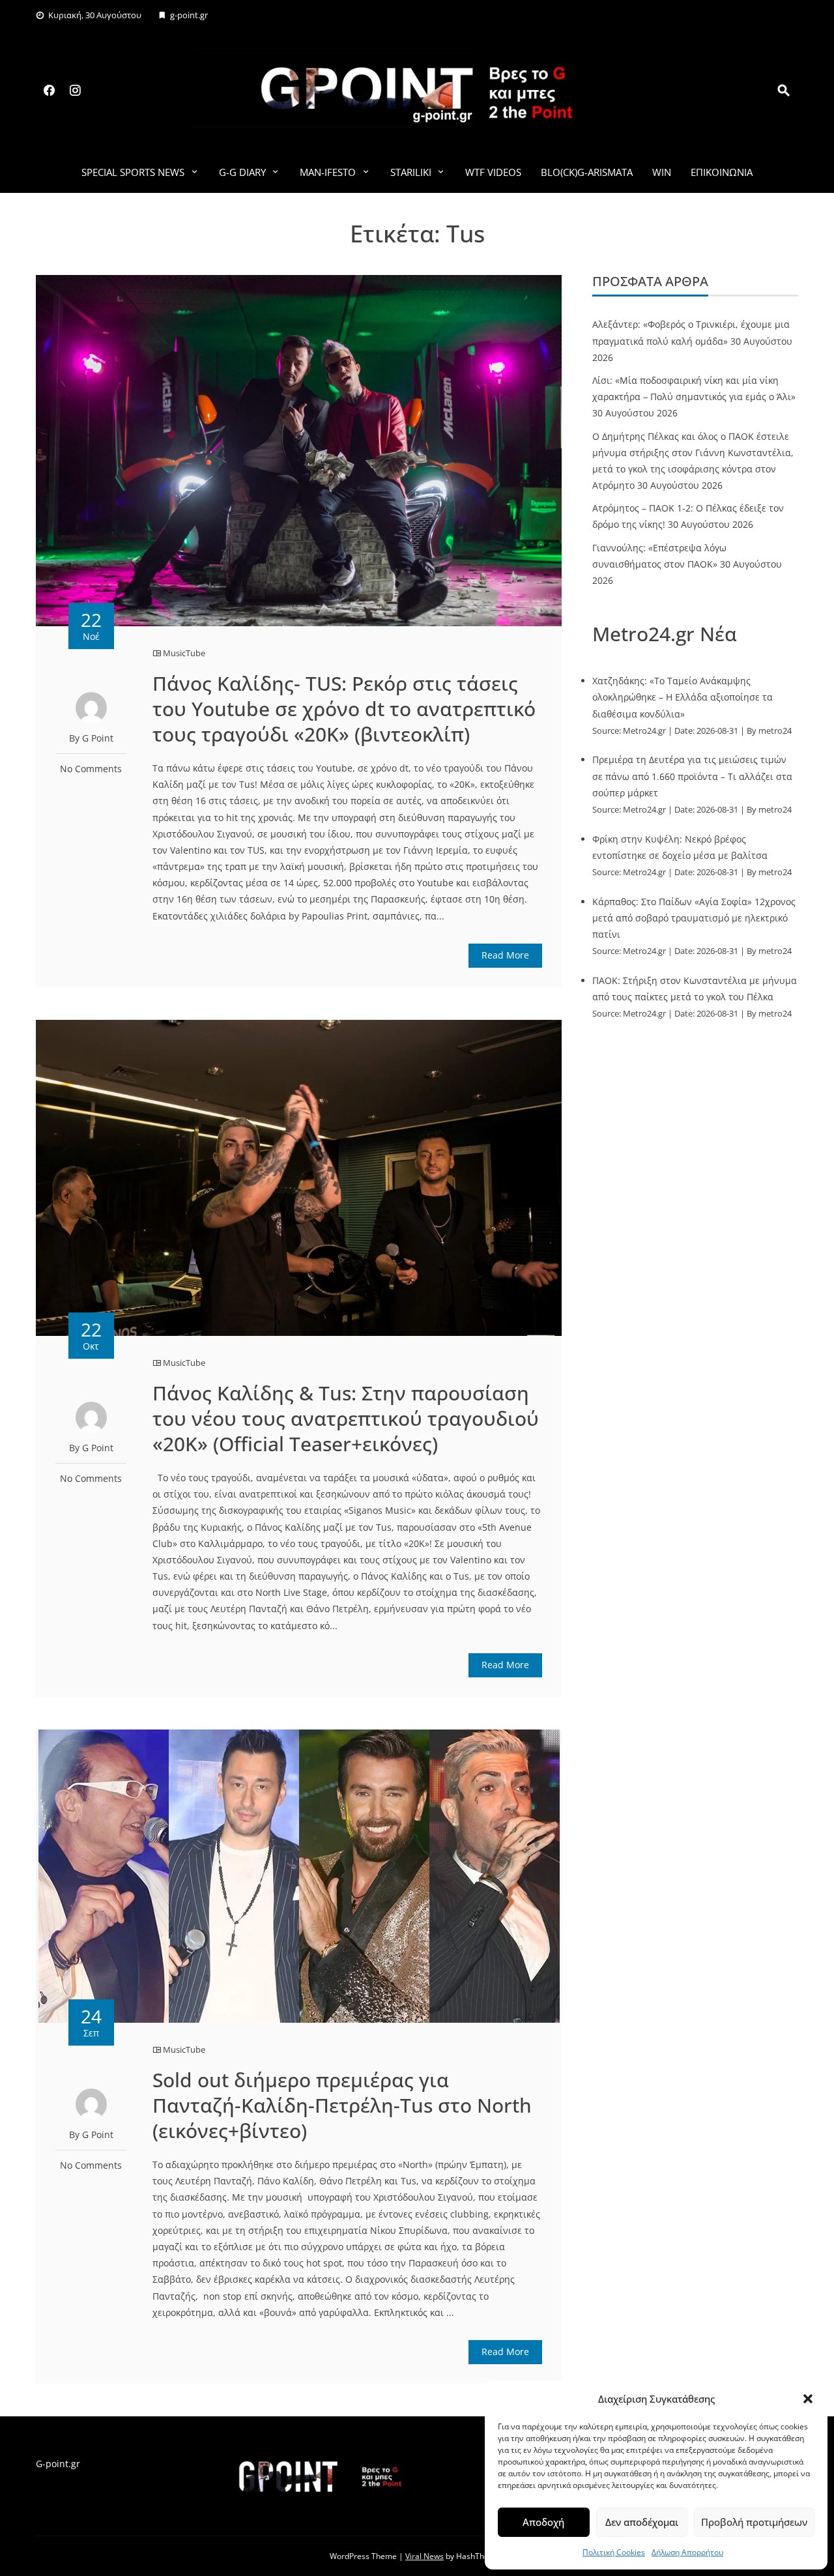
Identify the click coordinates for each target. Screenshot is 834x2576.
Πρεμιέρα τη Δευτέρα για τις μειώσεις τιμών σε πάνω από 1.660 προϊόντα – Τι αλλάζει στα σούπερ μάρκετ (692, 776)
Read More (505, 955)
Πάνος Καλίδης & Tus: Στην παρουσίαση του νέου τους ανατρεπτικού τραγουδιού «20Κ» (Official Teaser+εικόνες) (346, 1418)
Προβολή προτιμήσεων (754, 2522)
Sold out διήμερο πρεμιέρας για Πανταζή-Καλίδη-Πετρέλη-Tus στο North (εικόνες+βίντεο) (342, 2105)
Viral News (424, 2556)
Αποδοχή (543, 2522)
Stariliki (411, 172)
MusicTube (184, 653)
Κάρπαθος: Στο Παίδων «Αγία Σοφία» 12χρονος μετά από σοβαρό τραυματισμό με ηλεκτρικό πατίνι (694, 918)
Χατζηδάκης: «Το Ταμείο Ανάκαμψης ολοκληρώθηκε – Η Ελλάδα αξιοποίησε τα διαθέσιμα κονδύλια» (683, 697)
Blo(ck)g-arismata (587, 172)
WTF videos (493, 172)
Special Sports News (133, 172)
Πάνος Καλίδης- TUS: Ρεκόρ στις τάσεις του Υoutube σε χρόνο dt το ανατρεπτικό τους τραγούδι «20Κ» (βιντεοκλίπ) (344, 709)
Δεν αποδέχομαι (642, 2522)
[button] (808, 2399)
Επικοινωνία (722, 172)
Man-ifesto (328, 172)
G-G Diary (242, 172)
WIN (662, 172)
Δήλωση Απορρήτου (687, 2552)
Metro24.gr (644, 731)
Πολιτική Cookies (614, 2552)
